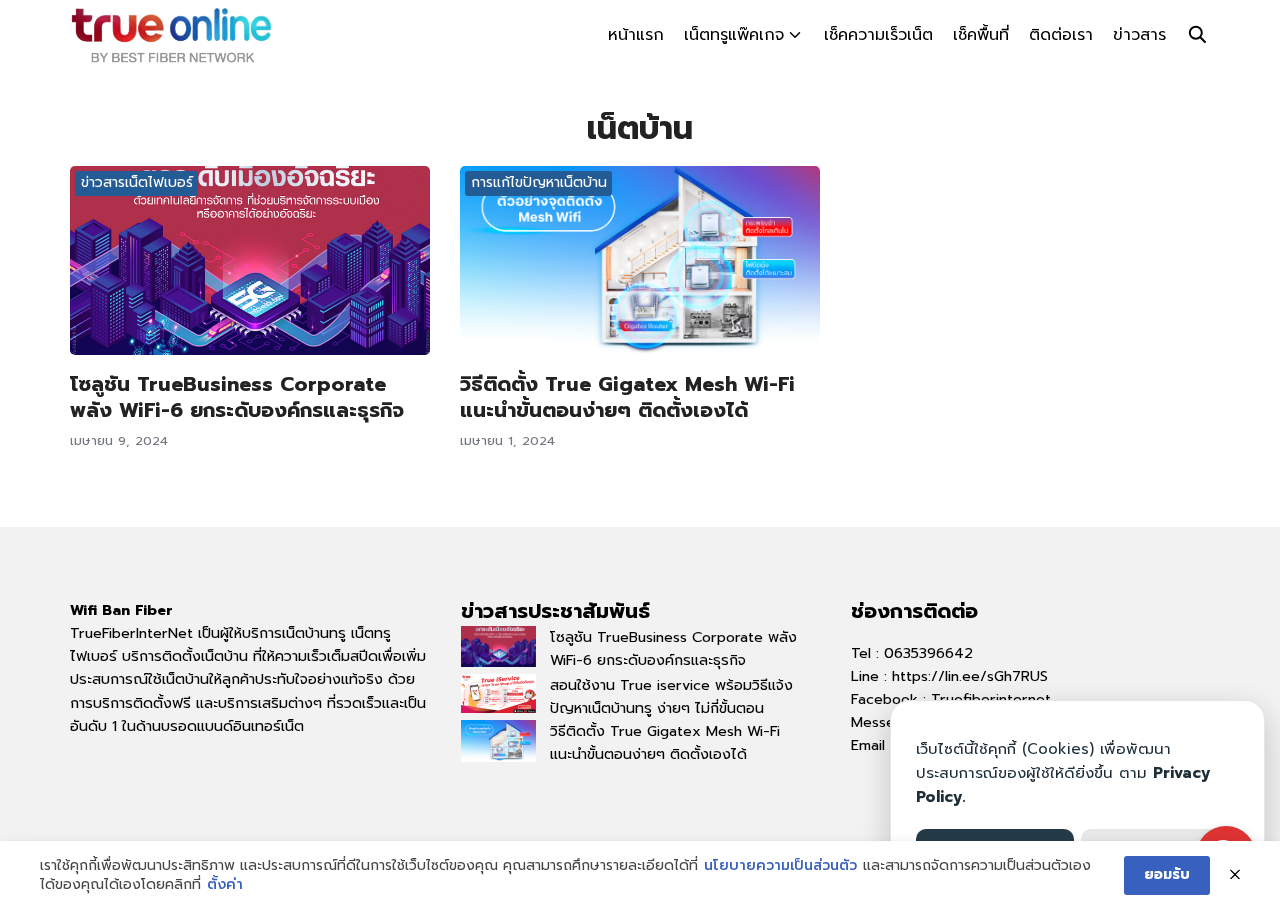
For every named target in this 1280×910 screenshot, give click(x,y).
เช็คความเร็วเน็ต (878, 35)
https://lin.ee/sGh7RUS (970, 676)
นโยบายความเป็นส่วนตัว (780, 866)
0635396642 (928, 653)
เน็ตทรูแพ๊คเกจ (734, 35)
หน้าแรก (636, 35)
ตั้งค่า (225, 885)
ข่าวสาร (1139, 35)
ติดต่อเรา (1061, 35)
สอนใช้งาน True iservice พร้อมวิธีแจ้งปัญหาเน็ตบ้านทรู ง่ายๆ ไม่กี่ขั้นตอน (671, 696)
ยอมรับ (1167, 874)
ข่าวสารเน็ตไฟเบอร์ (137, 182)
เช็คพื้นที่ (981, 35)
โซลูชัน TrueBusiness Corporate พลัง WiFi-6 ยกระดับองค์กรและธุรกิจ (237, 397)
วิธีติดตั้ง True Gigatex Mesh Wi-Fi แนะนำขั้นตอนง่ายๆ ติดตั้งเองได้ (627, 397)
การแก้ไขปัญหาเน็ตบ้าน (539, 182)
